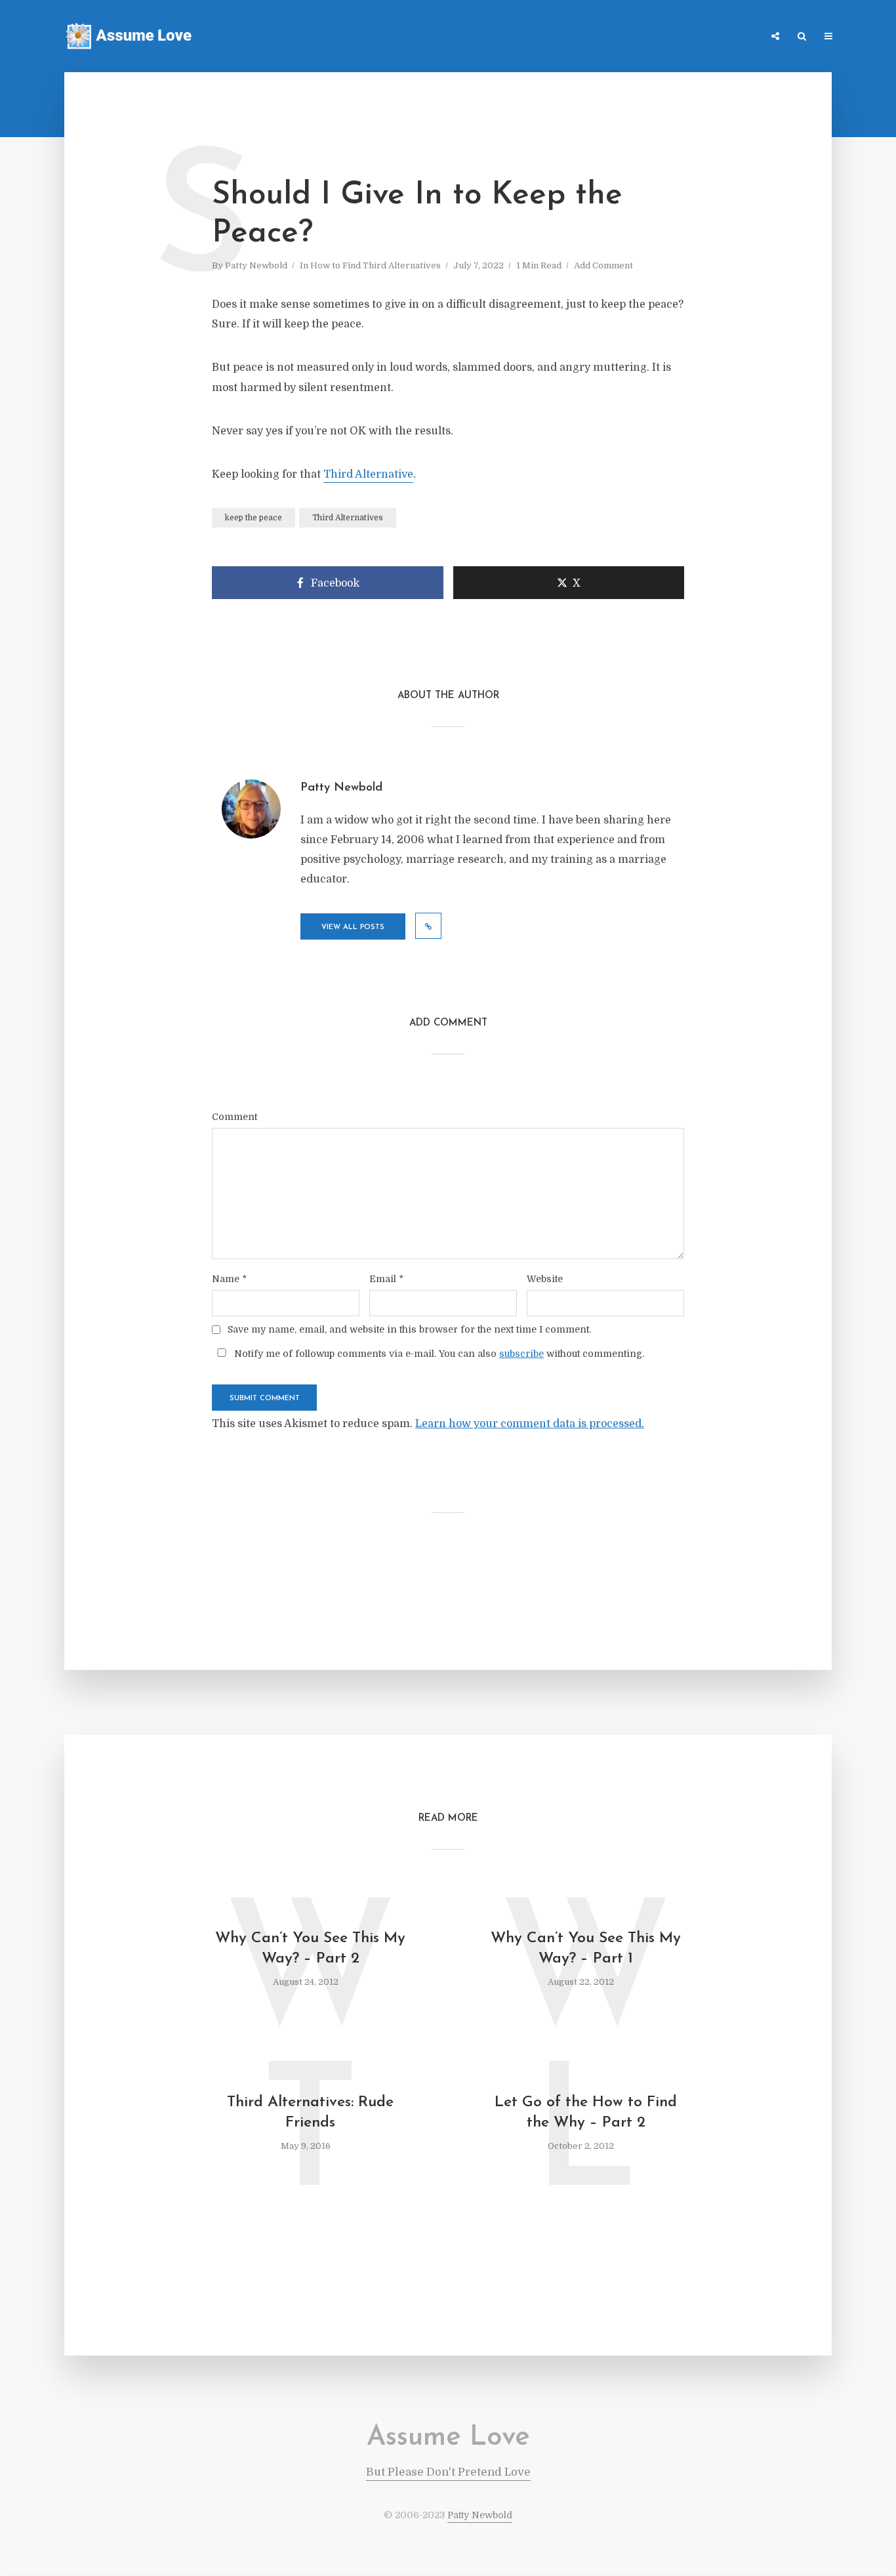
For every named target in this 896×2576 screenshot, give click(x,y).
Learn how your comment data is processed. (530, 1424)
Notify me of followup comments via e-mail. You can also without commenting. (438, 1353)
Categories (630, 37)
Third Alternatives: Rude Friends (310, 2113)
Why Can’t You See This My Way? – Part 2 (310, 1949)
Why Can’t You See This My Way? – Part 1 (586, 1949)
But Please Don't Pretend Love (448, 2472)
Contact (690, 37)
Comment (234, 1117)
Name (229, 1279)
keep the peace (254, 518)
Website (545, 1279)
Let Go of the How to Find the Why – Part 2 (586, 2113)
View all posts (353, 927)
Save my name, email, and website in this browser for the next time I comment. (409, 1329)
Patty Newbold (256, 265)
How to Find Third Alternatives (376, 265)
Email (386, 1279)
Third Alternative (368, 474)
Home (576, 37)
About (740, 37)
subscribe (521, 1354)
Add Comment (603, 265)
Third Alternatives (348, 518)
